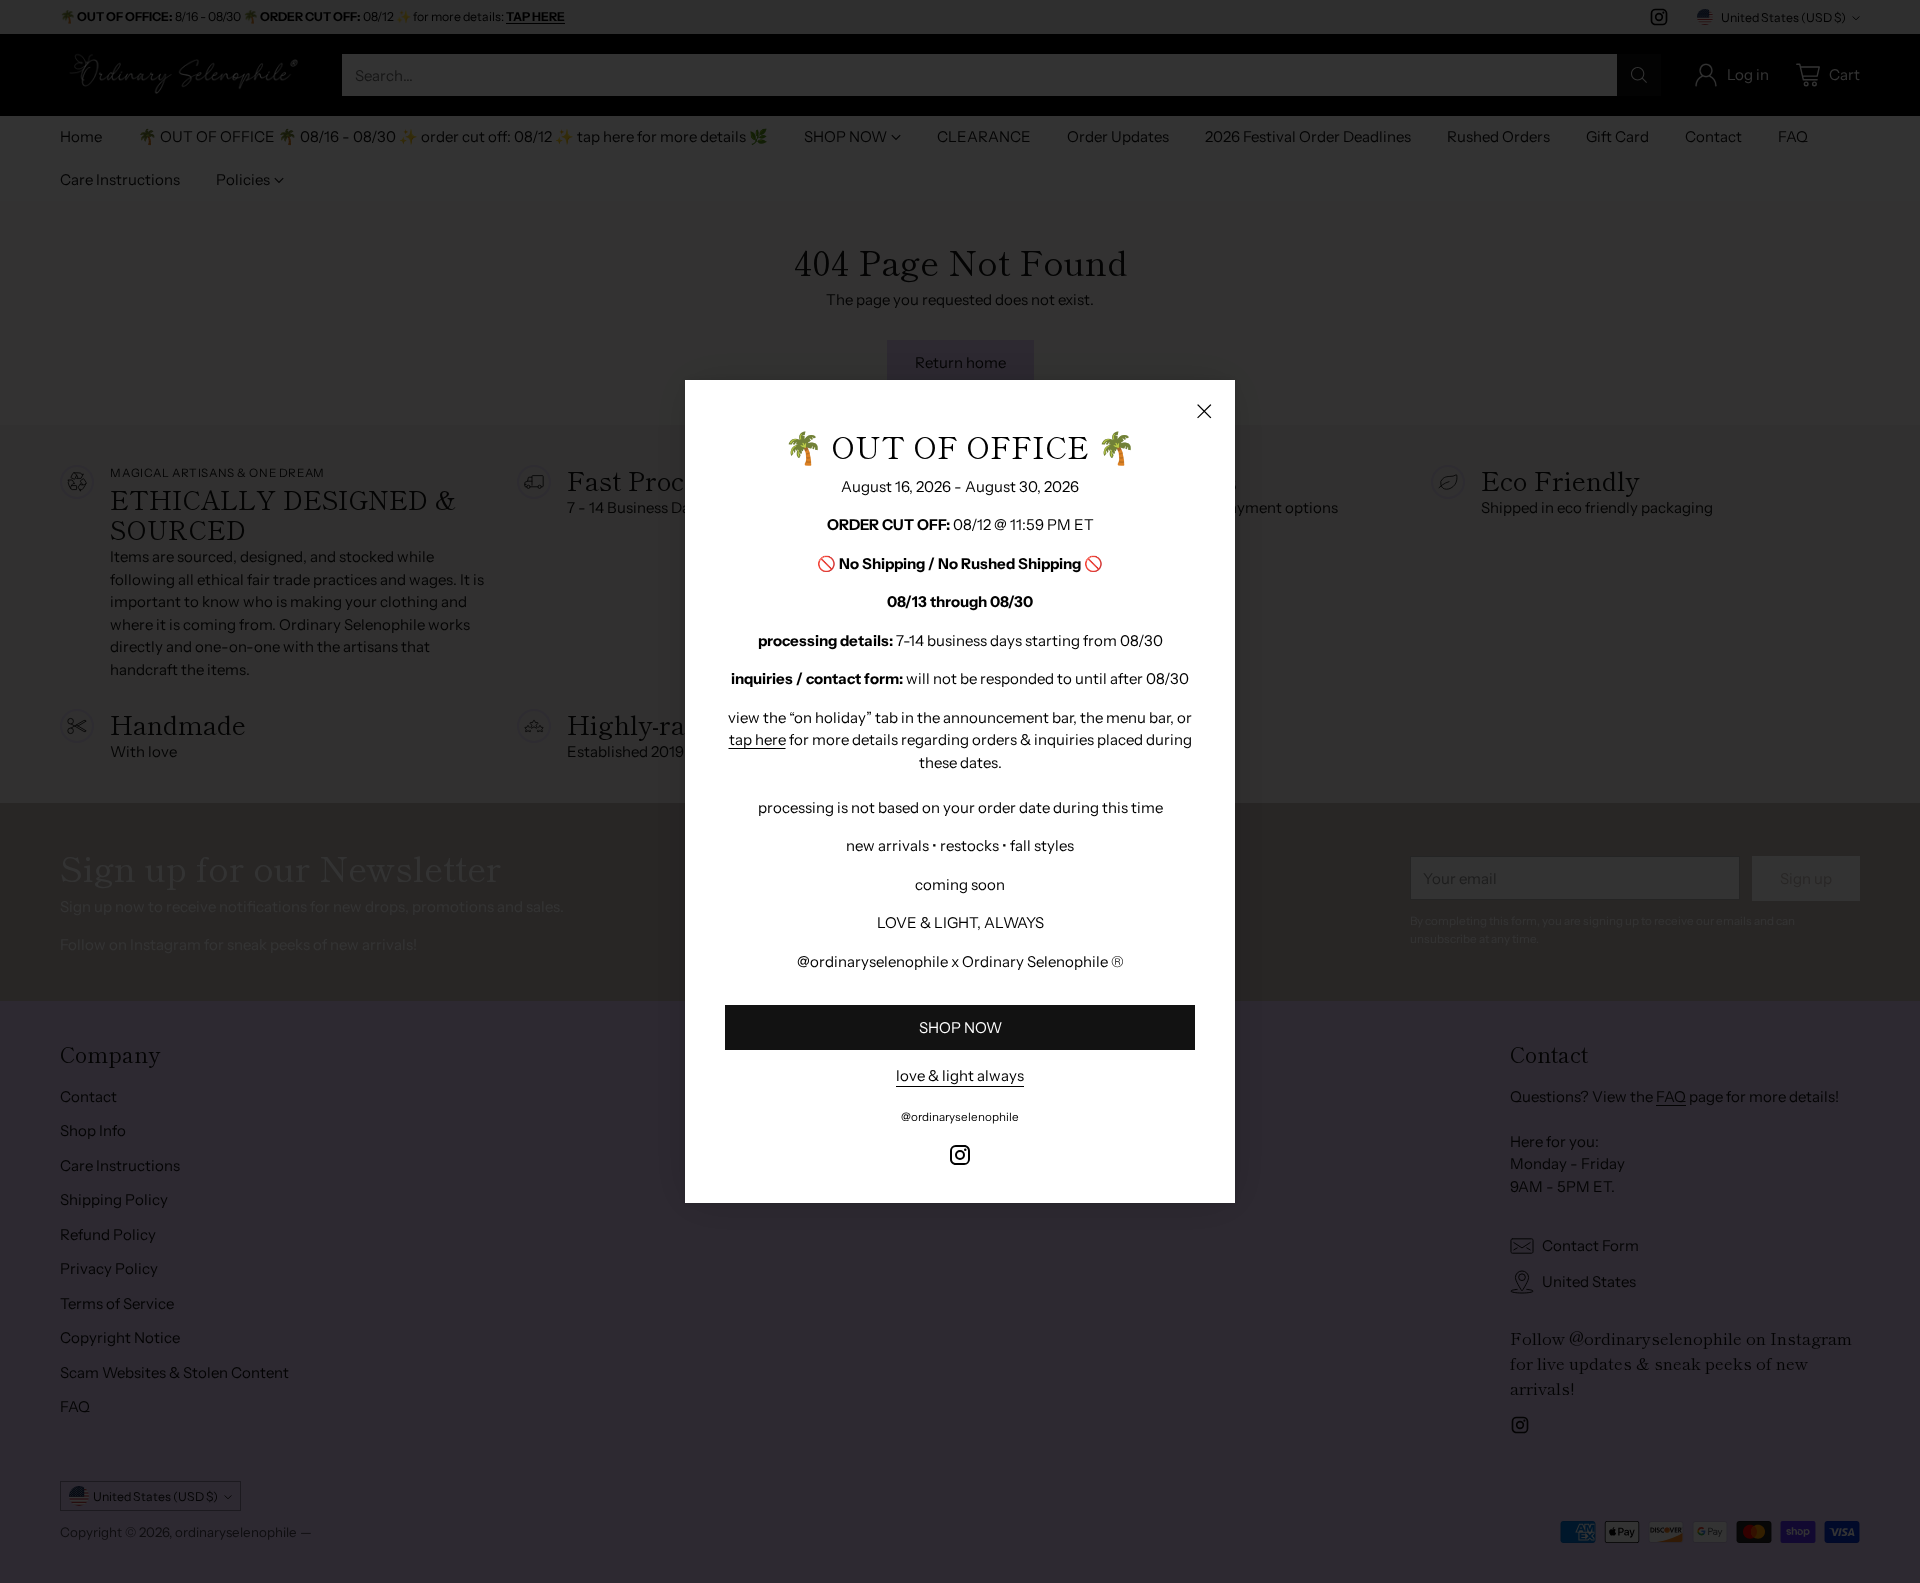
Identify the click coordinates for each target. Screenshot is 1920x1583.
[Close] (1204, 411)
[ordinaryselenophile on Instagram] (960, 1158)
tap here (757, 739)
